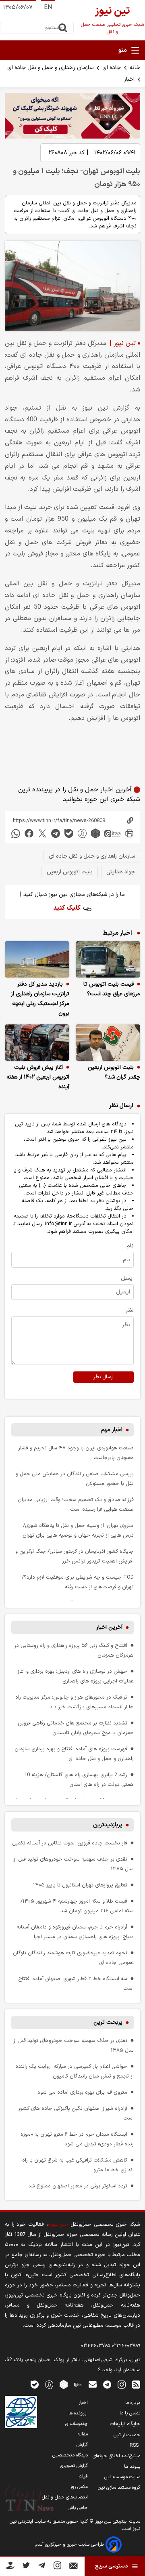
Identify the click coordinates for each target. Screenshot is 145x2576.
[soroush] (82, 834)
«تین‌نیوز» (58, 2224)
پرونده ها (78, 2413)
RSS (135, 2446)
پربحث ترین (108, 2022)
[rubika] (95, 834)
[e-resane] (21, 2412)
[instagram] (122, 2384)
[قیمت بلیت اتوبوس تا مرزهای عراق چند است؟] (108, 959)
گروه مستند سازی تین (119, 2488)
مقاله (83, 2434)
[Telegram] (42, 2567)
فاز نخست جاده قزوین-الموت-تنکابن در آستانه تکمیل (70, 1843)
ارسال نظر (104, 1377)
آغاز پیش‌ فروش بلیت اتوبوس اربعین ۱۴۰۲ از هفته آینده (38, 1077)
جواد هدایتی (121, 872)
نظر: (129, 1311)
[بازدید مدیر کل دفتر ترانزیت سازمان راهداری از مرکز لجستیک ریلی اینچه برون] (37, 959)
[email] (93, 2384)
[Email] (74, 2567)
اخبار (129, 79)
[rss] (136, 2384)
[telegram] (56, 834)
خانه (135, 68)
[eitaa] (112, 834)
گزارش (82, 2445)
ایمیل (127, 1278)
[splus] (49, 2384)
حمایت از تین (127, 2435)
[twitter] (42, 834)
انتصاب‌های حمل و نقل (65, 2497)
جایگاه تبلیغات (125, 2424)
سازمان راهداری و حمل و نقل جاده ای (50, 68)
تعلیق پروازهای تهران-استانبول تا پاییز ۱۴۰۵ (80, 1885)
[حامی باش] (10, 2567)
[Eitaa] (78, 2384)
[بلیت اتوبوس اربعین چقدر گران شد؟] (108, 1043)
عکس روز (79, 2487)
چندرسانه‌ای (77, 2424)
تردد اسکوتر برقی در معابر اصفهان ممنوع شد (78, 2186)
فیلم (83, 2476)
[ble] (69, 834)
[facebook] (29, 834)
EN (48, 7)
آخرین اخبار (109, 1627)
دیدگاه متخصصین (70, 2455)
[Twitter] (26, 2567)
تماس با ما (130, 2413)
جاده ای (112, 68)
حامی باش (78, 2508)
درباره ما (133, 2403)
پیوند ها (132, 2467)
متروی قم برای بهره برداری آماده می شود (82, 2092)
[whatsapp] (16, 834)
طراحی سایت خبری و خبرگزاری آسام (70, 2544)
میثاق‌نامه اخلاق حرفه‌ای (116, 2456)
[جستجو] (63, 28)
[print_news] (129, 834)
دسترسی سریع (111, 2566)
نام (130, 1246)
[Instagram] (57, 2567)
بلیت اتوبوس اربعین (70, 872)
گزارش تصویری (74, 2466)
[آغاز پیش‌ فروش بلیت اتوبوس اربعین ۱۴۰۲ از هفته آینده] (37, 1043)
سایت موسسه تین (122, 2477)
